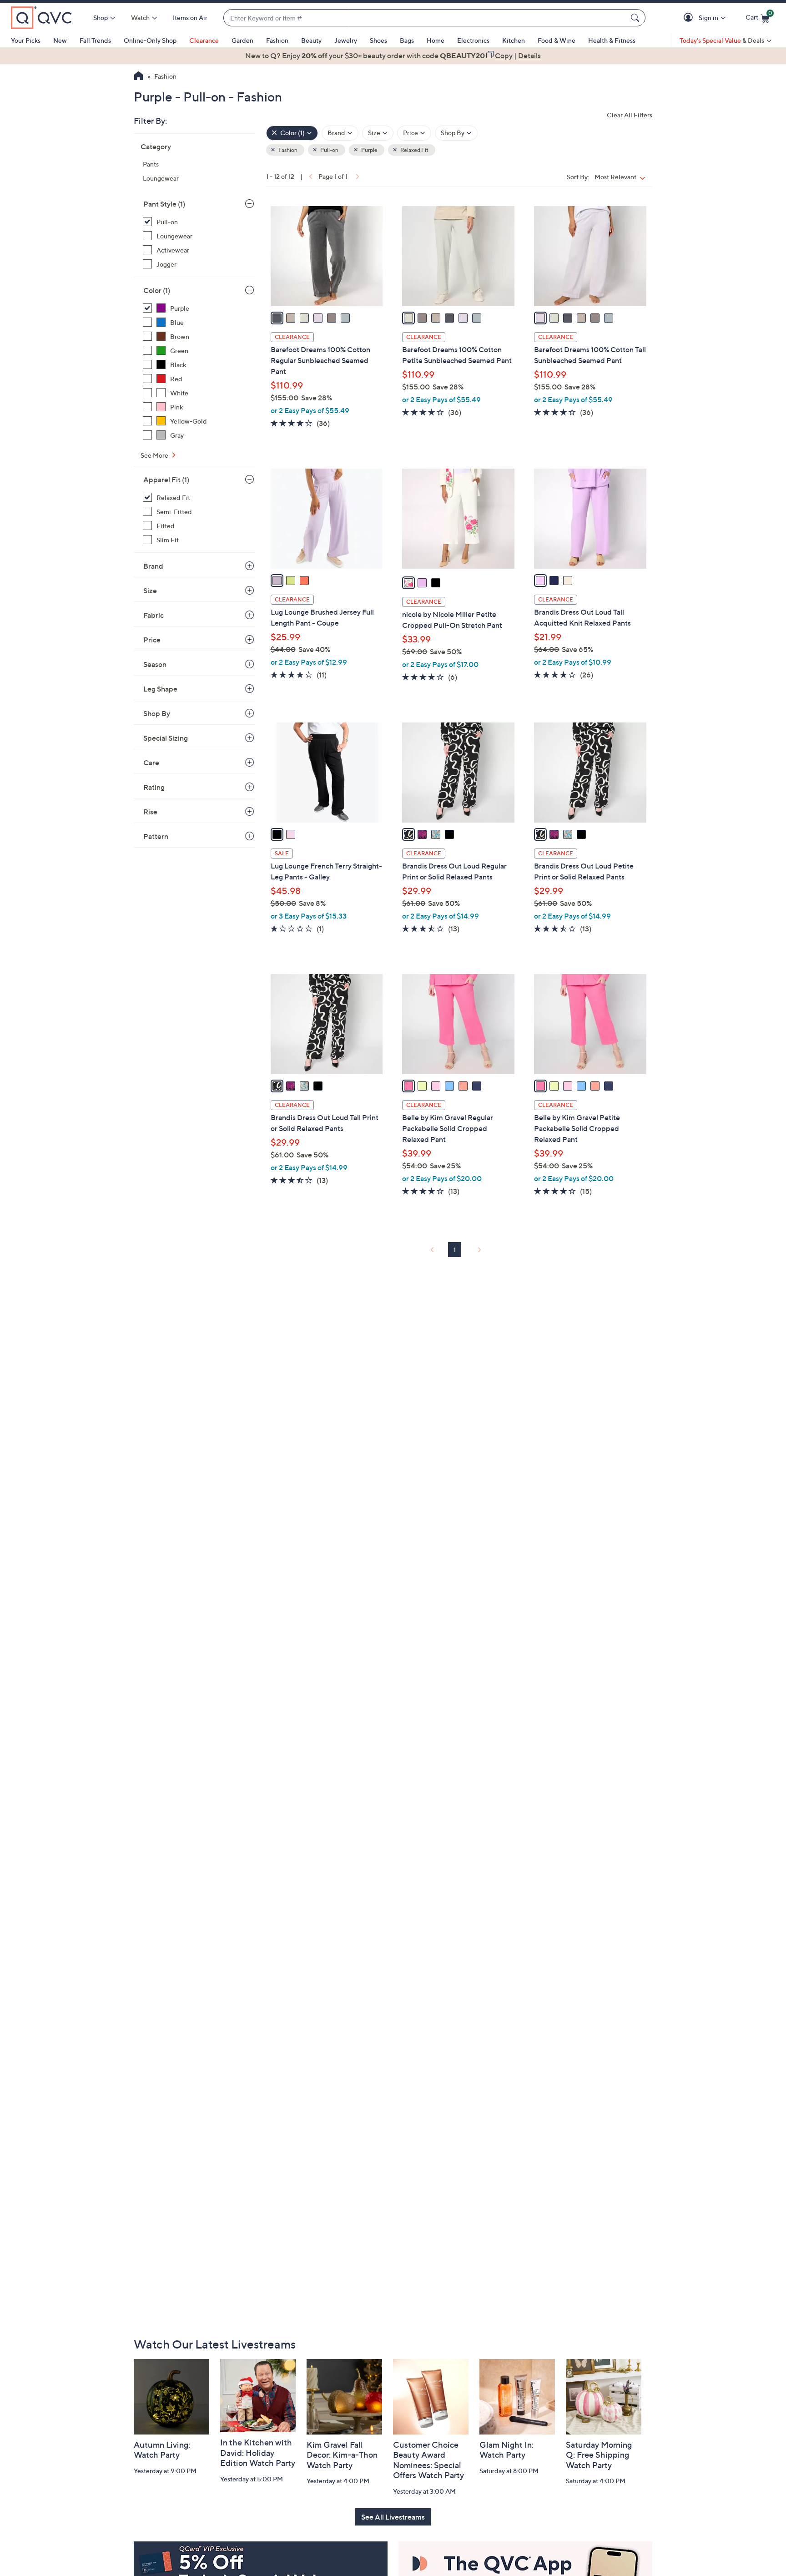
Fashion (277, 40)
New (60, 40)
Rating (154, 787)
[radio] (277, 318)
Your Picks (26, 40)
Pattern (156, 836)
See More (155, 455)
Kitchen (514, 40)
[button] (690, 18)
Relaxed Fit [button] (414, 150)
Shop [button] (101, 18)
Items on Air (190, 18)
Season (155, 664)
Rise (150, 812)
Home (436, 40)
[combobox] (425, 18)
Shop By (157, 713)
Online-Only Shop (150, 40)
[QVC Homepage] (139, 77)
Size (150, 591)
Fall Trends (95, 40)
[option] (393, 56)
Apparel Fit (166, 480)
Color (157, 290)
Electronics (473, 40)
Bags (407, 40)
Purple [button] (369, 150)
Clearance (204, 40)
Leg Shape (160, 689)
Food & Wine (557, 40)
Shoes (378, 40)
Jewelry (346, 40)
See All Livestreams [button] (393, 2517)
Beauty (311, 40)
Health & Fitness (612, 40)
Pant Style (164, 204)
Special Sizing (166, 738)
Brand (153, 566)
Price (152, 640)
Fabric (154, 615)
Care (151, 763)
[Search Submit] (636, 18)
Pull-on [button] (329, 150)
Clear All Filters (630, 115)
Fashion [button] (287, 150)
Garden (242, 40)
